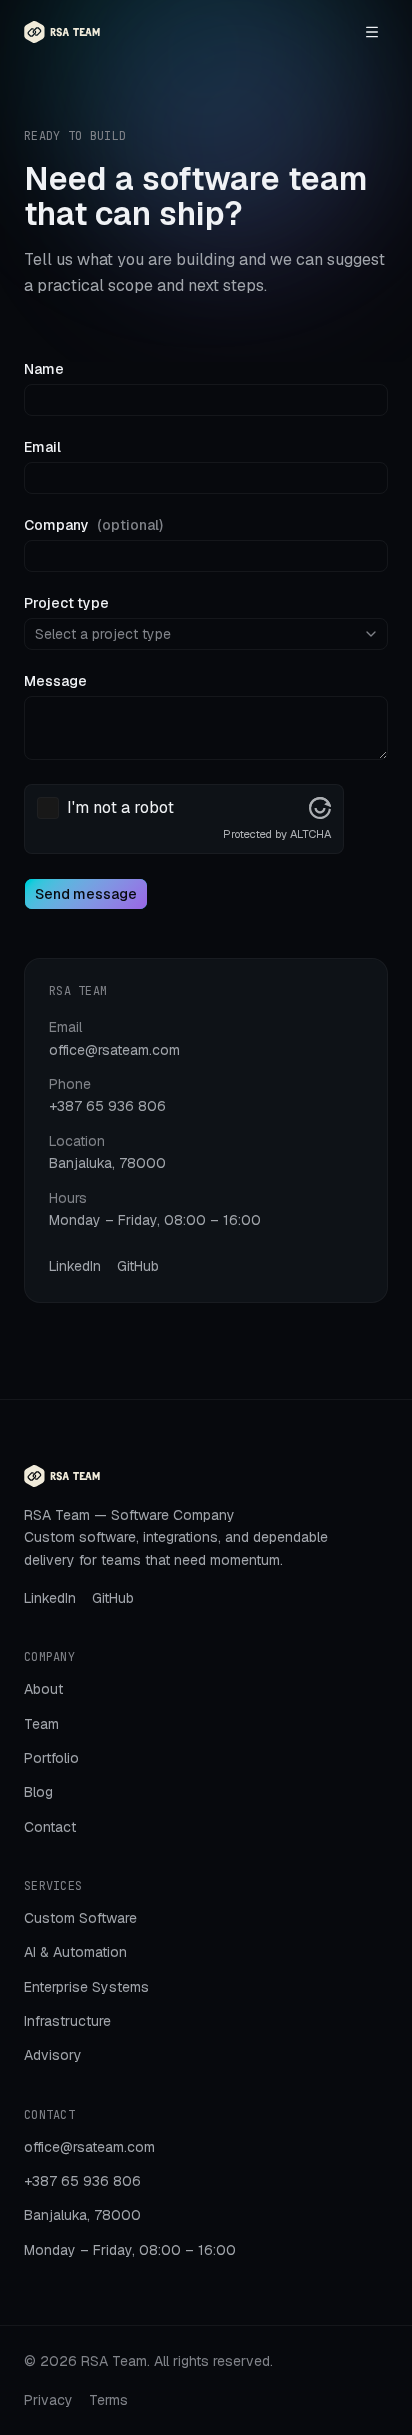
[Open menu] (372, 32)
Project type (66, 603)
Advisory (53, 2055)
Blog (38, 1792)
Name (44, 369)
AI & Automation (75, 1952)
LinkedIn (75, 1266)
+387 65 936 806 (107, 1106)
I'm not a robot (120, 808)
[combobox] (206, 634)
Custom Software (80, 1918)
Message (55, 681)
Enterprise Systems (86, 1987)
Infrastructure (67, 2021)
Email (42, 447)
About (43, 1689)
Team (41, 1724)
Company (93, 525)
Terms (108, 2400)
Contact (50, 1827)
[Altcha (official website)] (320, 808)
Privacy (48, 2400)
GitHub (138, 1266)
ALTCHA (310, 834)
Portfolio (51, 1758)
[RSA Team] (62, 32)
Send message (86, 894)
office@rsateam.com (114, 1050)
